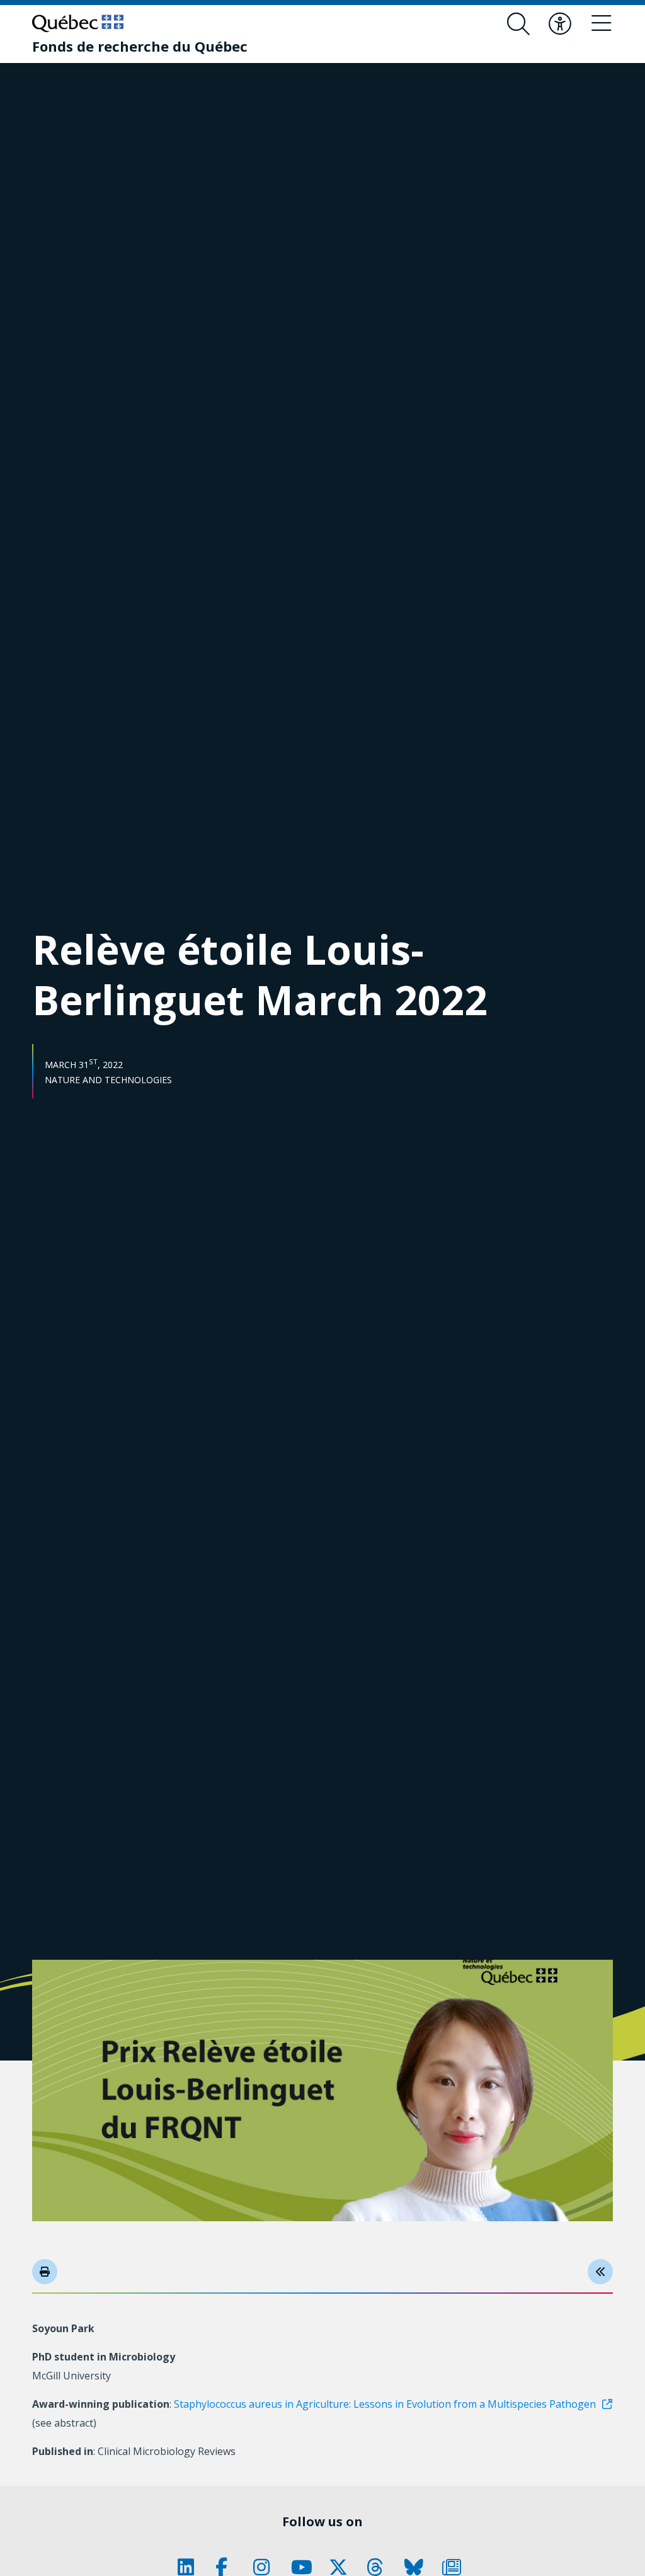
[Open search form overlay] (518, 24)
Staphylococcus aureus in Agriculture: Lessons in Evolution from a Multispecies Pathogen (385, 2404)
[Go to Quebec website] (78, 23)
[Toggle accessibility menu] (560, 24)
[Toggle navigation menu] (602, 24)
